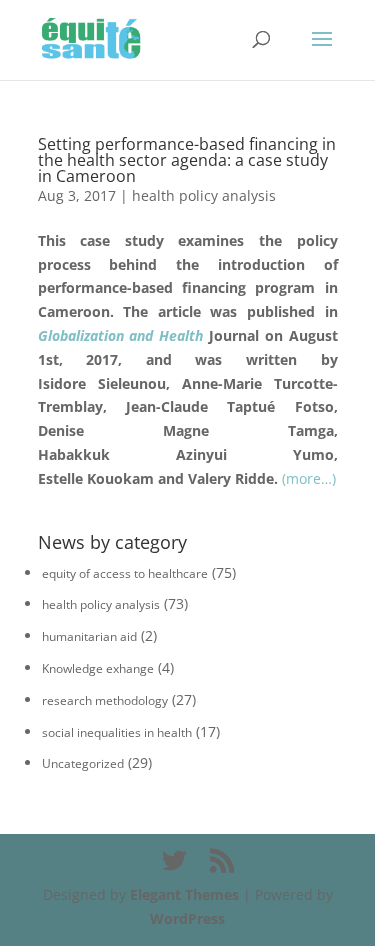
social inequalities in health (117, 732)
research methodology (105, 700)
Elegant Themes (184, 894)
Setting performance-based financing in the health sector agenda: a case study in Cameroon (187, 160)
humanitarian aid (89, 636)
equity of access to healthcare (125, 573)
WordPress (187, 918)
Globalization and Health (121, 335)
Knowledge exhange (98, 668)
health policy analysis (204, 195)
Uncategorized (83, 763)
